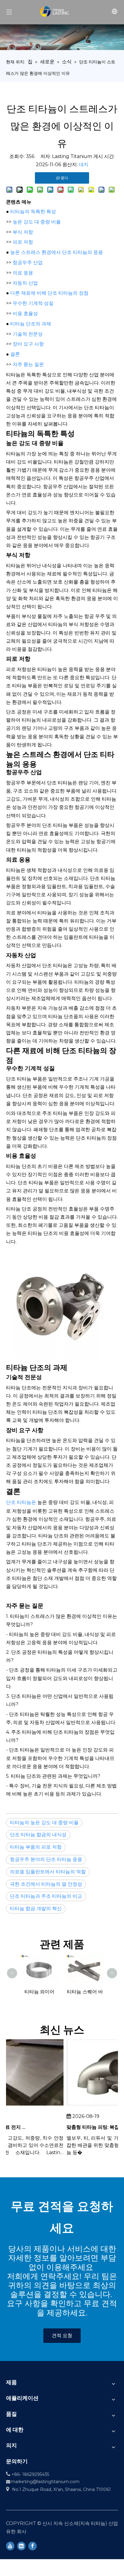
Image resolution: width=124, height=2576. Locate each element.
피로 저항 (23, 242)
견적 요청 (62, 2335)
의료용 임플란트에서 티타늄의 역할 (48, 1872)
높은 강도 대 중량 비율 (37, 222)
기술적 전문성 (28, 334)
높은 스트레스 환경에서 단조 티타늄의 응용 (57, 252)
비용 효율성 (25, 313)
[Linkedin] (21, 2546)
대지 (84, 165)
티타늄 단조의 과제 (31, 324)
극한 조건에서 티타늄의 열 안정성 (46, 1884)
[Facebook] (33, 2546)
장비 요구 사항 (28, 344)
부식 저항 (23, 232)
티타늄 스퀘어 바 (85, 1992)
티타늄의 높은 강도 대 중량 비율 (44, 1823)
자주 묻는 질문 (28, 364)
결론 (15, 354)
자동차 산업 (25, 283)
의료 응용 (23, 273)
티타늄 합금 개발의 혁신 (36, 1908)
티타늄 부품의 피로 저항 (36, 1847)
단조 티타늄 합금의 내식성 (38, 1835)
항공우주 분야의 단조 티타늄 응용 (46, 1859)
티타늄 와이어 (39, 1992)
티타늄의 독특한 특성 (33, 212)
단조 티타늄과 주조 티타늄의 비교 (46, 1896)
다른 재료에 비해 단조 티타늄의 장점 (49, 293)
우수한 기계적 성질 (33, 303)
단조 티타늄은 (22, 1502)
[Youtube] (10, 2546)
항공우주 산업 (28, 263)
